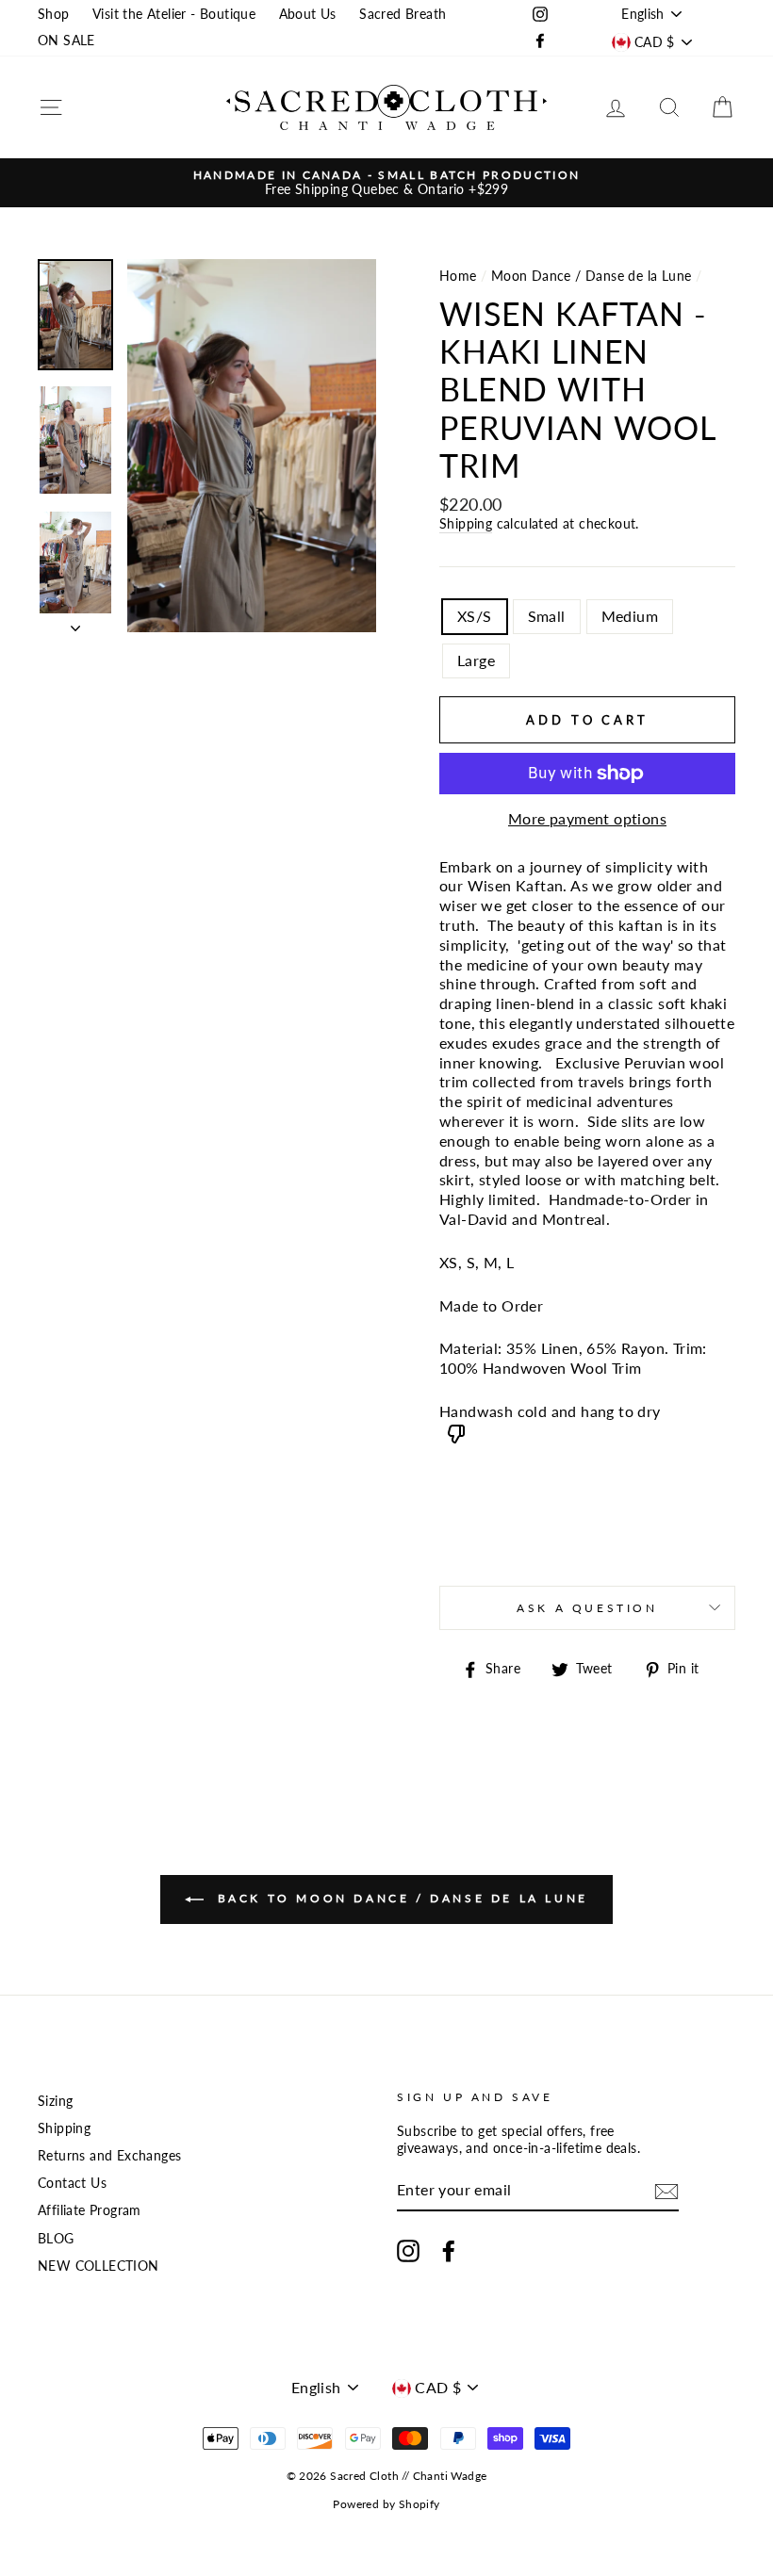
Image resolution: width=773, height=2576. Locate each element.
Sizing (55, 2101)
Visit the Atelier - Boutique (174, 14)
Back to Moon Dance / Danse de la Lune (400, 1898)
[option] (386, 183)
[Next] (75, 623)
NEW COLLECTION (99, 2266)
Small (547, 616)
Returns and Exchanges (109, 2156)
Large (476, 660)
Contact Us (72, 2183)
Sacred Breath (403, 14)
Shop (54, 14)
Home (458, 276)
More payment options (587, 818)
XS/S (475, 616)
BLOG (56, 2239)
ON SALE (66, 41)
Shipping (466, 524)
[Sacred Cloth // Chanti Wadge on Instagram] (408, 2251)
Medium (630, 616)
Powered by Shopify (386, 2504)
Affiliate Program (90, 2210)
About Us (308, 14)
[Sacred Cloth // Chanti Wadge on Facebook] (449, 2251)
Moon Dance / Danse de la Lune (592, 276)
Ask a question (587, 1608)
